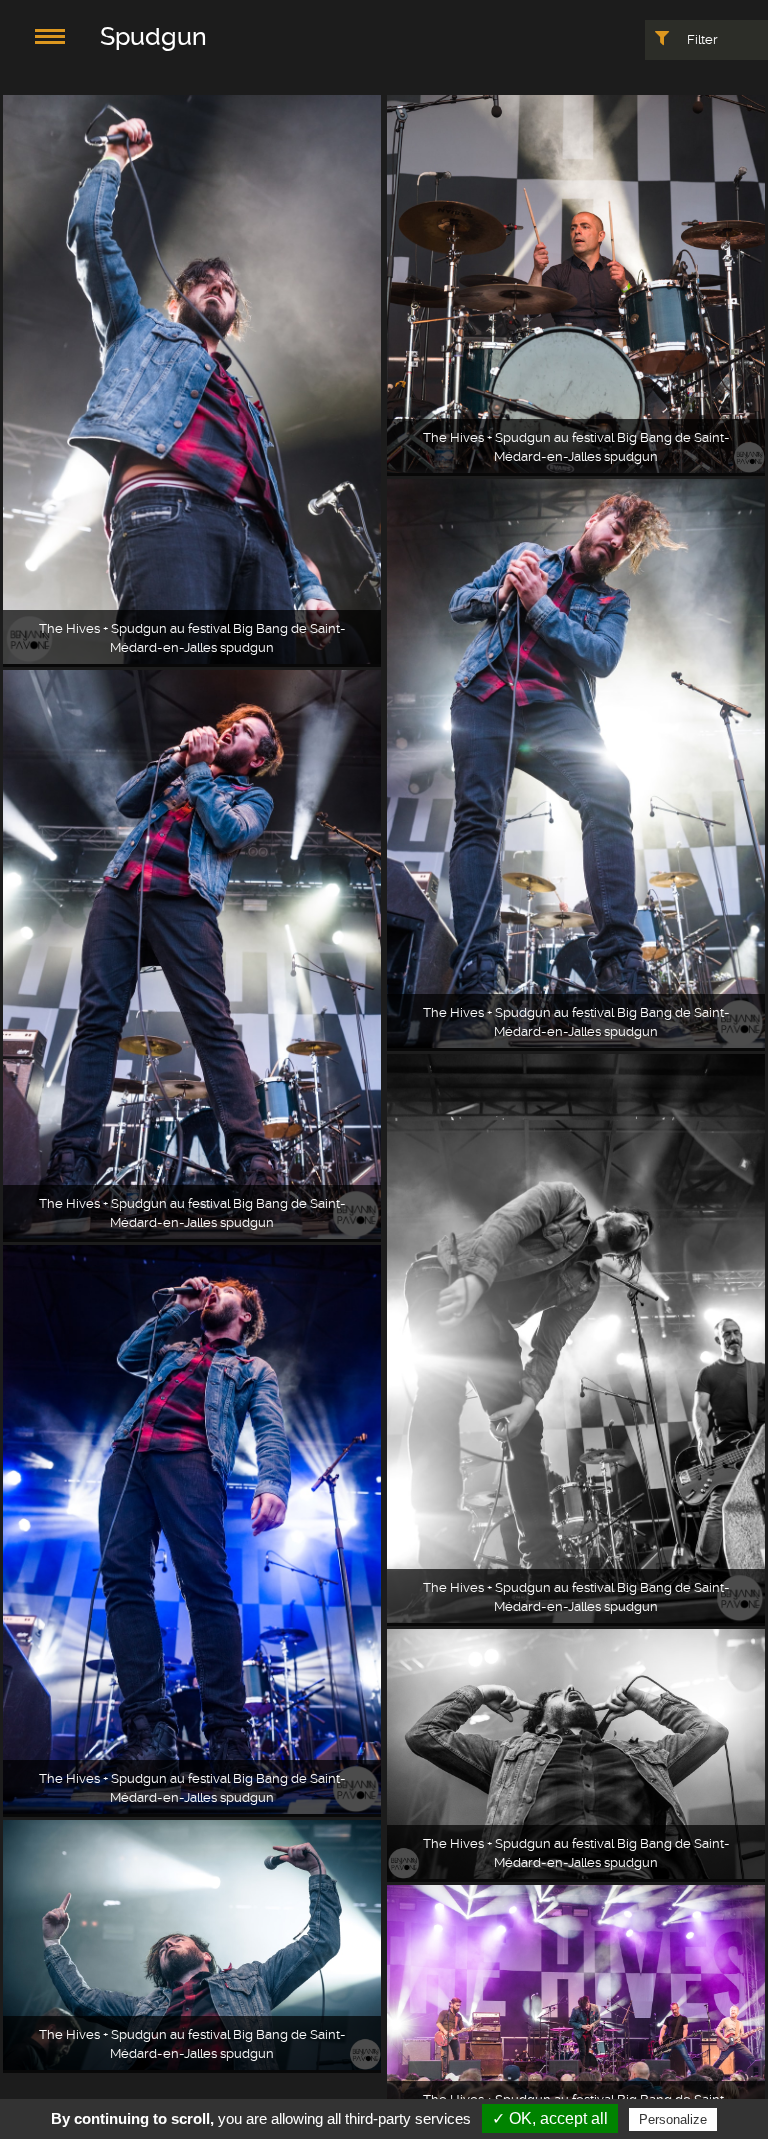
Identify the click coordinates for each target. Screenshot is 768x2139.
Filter (701, 39)
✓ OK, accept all (550, 2118)
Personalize (673, 2119)
